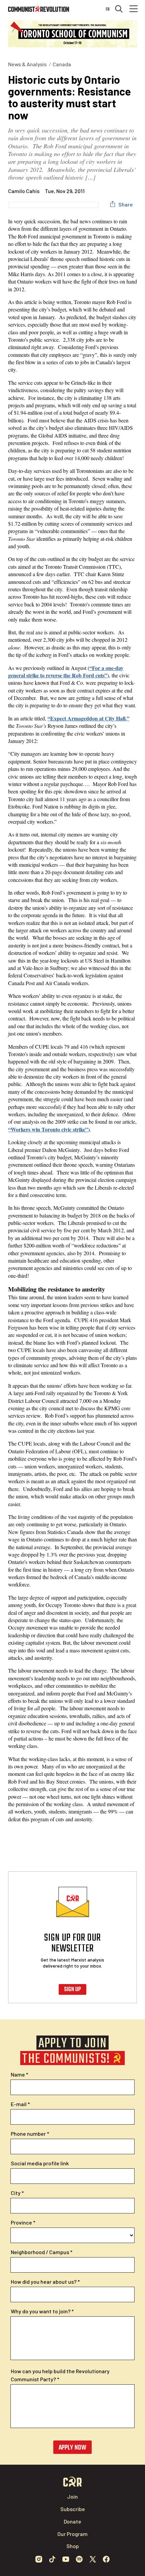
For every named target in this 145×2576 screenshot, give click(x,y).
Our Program (72, 2534)
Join (72, 2496)
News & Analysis (27, 64)
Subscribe (73, 2509)
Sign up (72, 1990)
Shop (73, 2546)
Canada (62, 64)
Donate (72, 2521)
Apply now (72, 2448)
